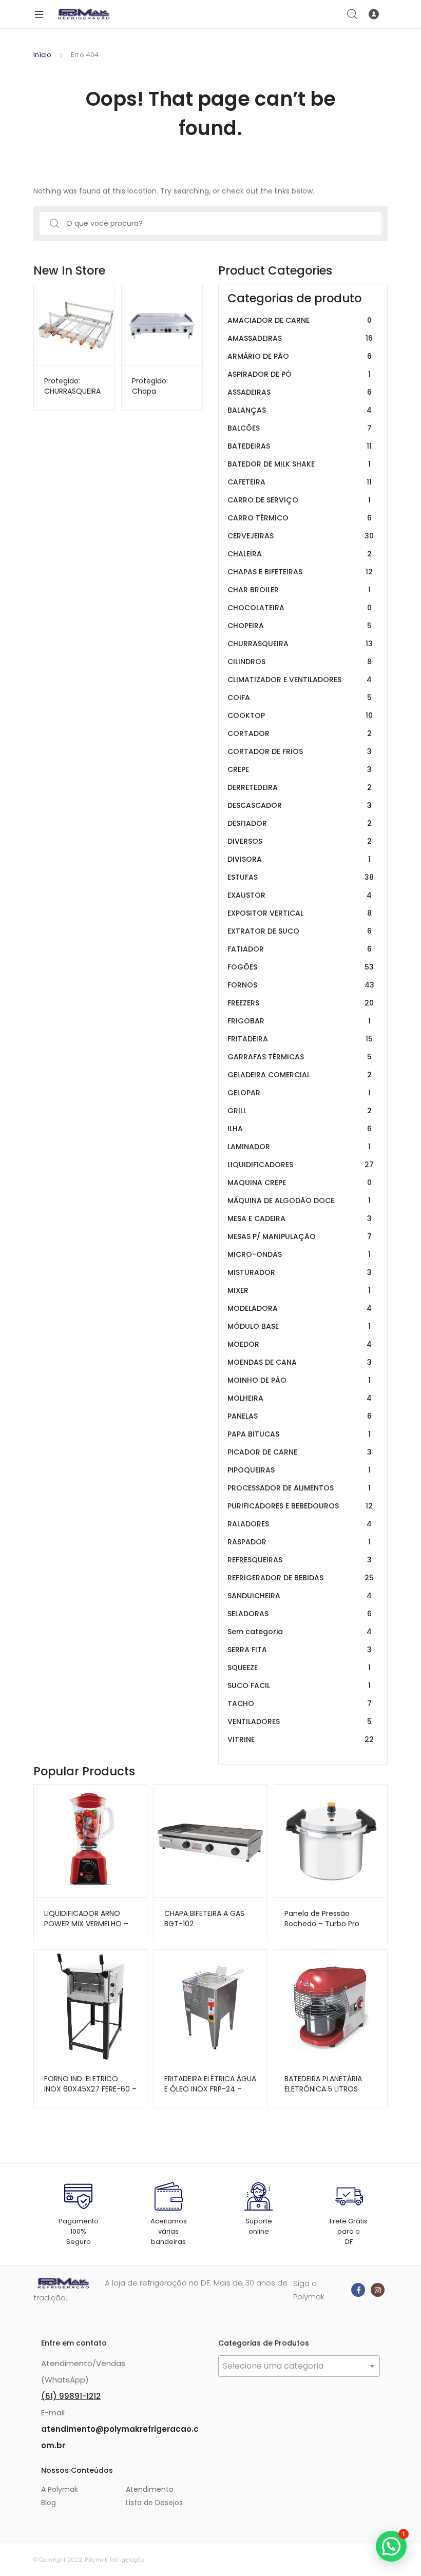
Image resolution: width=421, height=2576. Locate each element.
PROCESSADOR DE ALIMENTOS (299, 1488)
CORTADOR (300, 733)
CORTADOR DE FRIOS (300, 751)
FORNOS (301, 985)
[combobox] (299, 2366)
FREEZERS (301, 1003)
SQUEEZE (299, 1668)
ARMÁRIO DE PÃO (300, 356)
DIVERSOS (300, 841)
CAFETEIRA (300, 482)
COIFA (300, 698)
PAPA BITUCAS (299, 1434)
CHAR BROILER (299, 590)
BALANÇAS (300, 410)
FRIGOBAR (299, 1021)
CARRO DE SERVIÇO (299, 500)
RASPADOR (299, 1542)
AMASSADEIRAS (300, 338)
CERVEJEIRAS (301, 536)
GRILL (300, 1111)
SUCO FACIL (299, 1686)
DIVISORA (299, 859)
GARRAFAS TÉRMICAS (300, 1057)
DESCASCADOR (300, 805)
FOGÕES (301, 967)
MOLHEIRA (300, 1398)
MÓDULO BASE (299, 1326)
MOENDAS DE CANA (300, 1362)
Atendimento (150, 2489)
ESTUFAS (301, 877)
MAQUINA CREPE (300, 1183)
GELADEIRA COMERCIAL (300, 1075)
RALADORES (300, 1524)
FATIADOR (300, 949)
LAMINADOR (299, 1147)
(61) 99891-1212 (71, 2396)
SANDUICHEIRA (300, 1596)
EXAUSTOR (300, 895)
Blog (49, 2503)
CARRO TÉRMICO (300, 518)
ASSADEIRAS (300, 392)
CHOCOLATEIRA (300, 608)
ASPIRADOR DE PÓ (299, 374)
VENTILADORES (300, 1721)
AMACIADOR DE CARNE (300, 320)
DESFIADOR (300, 823)
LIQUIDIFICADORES (301, 1165)
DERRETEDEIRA (300, 787)
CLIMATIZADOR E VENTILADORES (300, 680)
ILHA (300, 1129)
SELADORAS (300, 1614)
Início (42, 55)
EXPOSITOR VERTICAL (300, 913)
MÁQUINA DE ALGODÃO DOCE (299, 1200)
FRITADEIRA (300, 1039)
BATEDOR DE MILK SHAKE (299, 464)
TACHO (300, 1703)
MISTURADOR (300, 1272)
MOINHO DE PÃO (299, 1380)
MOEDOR (300, 1344)
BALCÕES (300, 428)
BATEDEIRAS (300, 446)
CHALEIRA (300, 554)
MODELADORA (300, 1308)
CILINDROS (300, 662)
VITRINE (301, 1739)
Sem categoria (300, 1632)
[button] (391, 2546)
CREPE (300, 769)
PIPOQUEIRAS (299, 1470)
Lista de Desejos (154, 2503)
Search (353, 14)
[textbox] (299, 2366)
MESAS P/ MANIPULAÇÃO (300, 1236)
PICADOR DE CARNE (300, 1452)
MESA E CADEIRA (300, 1218)
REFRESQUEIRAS (300, 1560)
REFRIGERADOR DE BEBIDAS (301, 1578)
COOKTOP (300, 715)
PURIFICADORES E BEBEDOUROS (300, 1506)
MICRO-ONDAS (299, 1254)
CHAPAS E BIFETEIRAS (300, 572)
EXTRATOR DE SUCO (300, 931)
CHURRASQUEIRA (300, 644)
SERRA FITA (300, 1650)
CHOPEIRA (300, 626)
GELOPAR (299, 1093)
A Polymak (60, 2489)
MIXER (299, 1290)
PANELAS (300, 1416)
